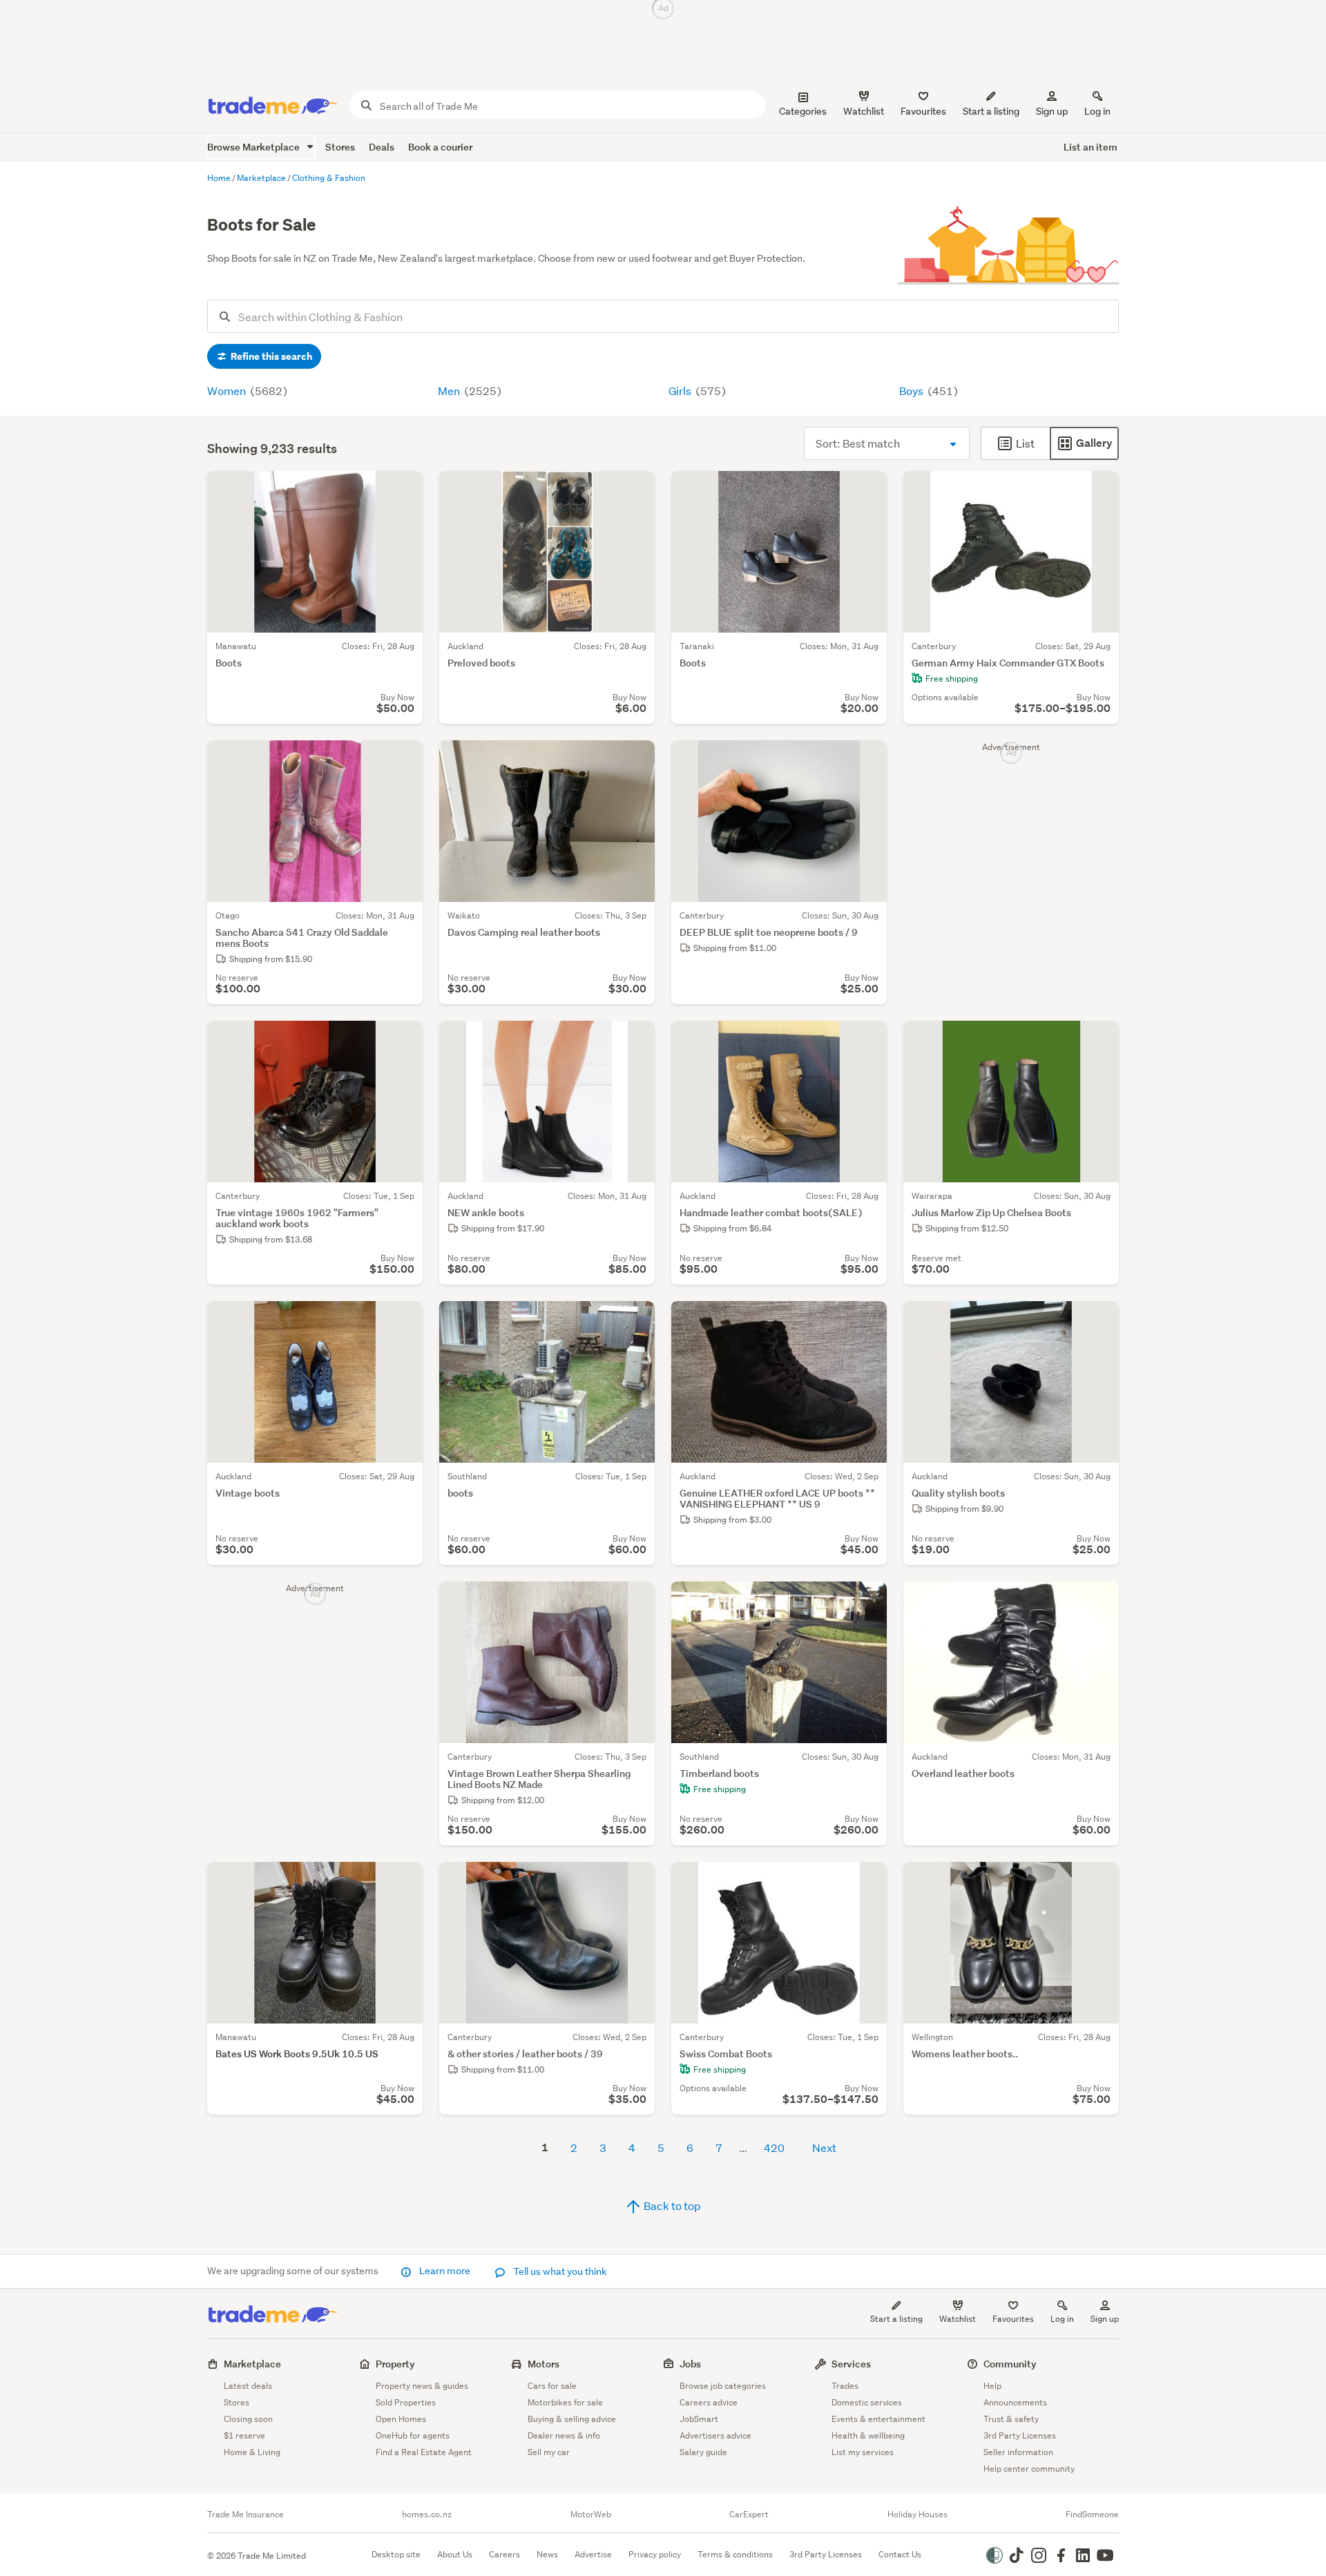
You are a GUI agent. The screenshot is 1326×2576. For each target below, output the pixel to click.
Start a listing (896, 2319)
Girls (681, 391)
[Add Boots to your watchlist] (403, 490)
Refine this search (270, 356)
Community (1010, 2364)
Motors (544, 2364)
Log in (1097, 111)
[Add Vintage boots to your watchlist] (403, 1320)
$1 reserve (244, 2435)
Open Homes (401, 2419)
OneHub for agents (413, 2435)
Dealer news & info (564, 2435)
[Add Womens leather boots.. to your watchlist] (1099, 1881)
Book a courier (440, 147)
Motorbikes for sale (565, 2402)
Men (450, 391)
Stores (340, 147)
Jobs (690, 2364)
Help (992, 2386)
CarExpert (749, 2515)
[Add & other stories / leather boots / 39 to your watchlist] (635, 1881)
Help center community (1029, 2469)
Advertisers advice (715, 2435)
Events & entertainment (878, 2419)
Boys (912, 391)
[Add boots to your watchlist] (635, 1320)
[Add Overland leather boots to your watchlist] (1099, 1601)
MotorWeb (591, 2515)
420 (774, 2147)
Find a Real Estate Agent (424, 2452)
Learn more (445, 2271)
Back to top (671, 2205)
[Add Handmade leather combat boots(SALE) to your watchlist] (867, 1040)
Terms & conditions (735, 2554)
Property (395, 2364)
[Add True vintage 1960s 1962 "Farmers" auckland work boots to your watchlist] (403, 1040)
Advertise (593, 2554)
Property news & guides (422, 2386)
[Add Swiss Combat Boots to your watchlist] (867, 1881)
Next (824, 2147)
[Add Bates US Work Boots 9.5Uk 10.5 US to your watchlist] (403, 1881)
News (547, 2554)
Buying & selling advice (572, 2419)
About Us (455, 2554)
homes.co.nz (427, 2515)
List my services (863, 2452)
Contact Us (900, 2554)
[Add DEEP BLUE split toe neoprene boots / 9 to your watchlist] (867, 760)
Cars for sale (552, 2386)
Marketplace (252, 2364)
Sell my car (549, 2452)
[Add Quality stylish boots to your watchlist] (1099, 1320)
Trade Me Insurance (246, 2515)
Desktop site (396, 2554)
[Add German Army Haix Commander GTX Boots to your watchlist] (1099, 490)
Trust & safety (1011, 2419)
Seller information (1018, 2452)
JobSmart (699, 2419)
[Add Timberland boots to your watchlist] (867, 1601)
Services (851, 2364)
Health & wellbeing (868, 2435)
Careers (505, 2554)
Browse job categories (723, 2386)
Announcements (1015, 2402)
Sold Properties (406, 2402)
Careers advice (709, 2402)
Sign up (1052, 111)
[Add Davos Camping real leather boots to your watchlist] (635, 760)
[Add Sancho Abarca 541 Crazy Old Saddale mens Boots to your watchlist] (403, 760)
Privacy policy (655, 2554)
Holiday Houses (917, 2515)
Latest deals (248, 2386)
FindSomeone (1092, 2515)
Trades (845, 2386)
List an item (1090, 147)
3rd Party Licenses (1020, 2435)
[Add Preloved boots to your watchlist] (635, 490)
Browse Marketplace (254, 147)
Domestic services (867, 2402)
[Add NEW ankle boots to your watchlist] (635, 1040)
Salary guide (703, 2452)
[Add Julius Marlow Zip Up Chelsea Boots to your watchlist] (1099, 1040)
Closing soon (248, 2419)
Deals (382, 147)
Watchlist (958, 2319)
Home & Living (252, 2452)
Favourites (1013, 2319)
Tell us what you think (559, 2271)
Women (228, 391)
